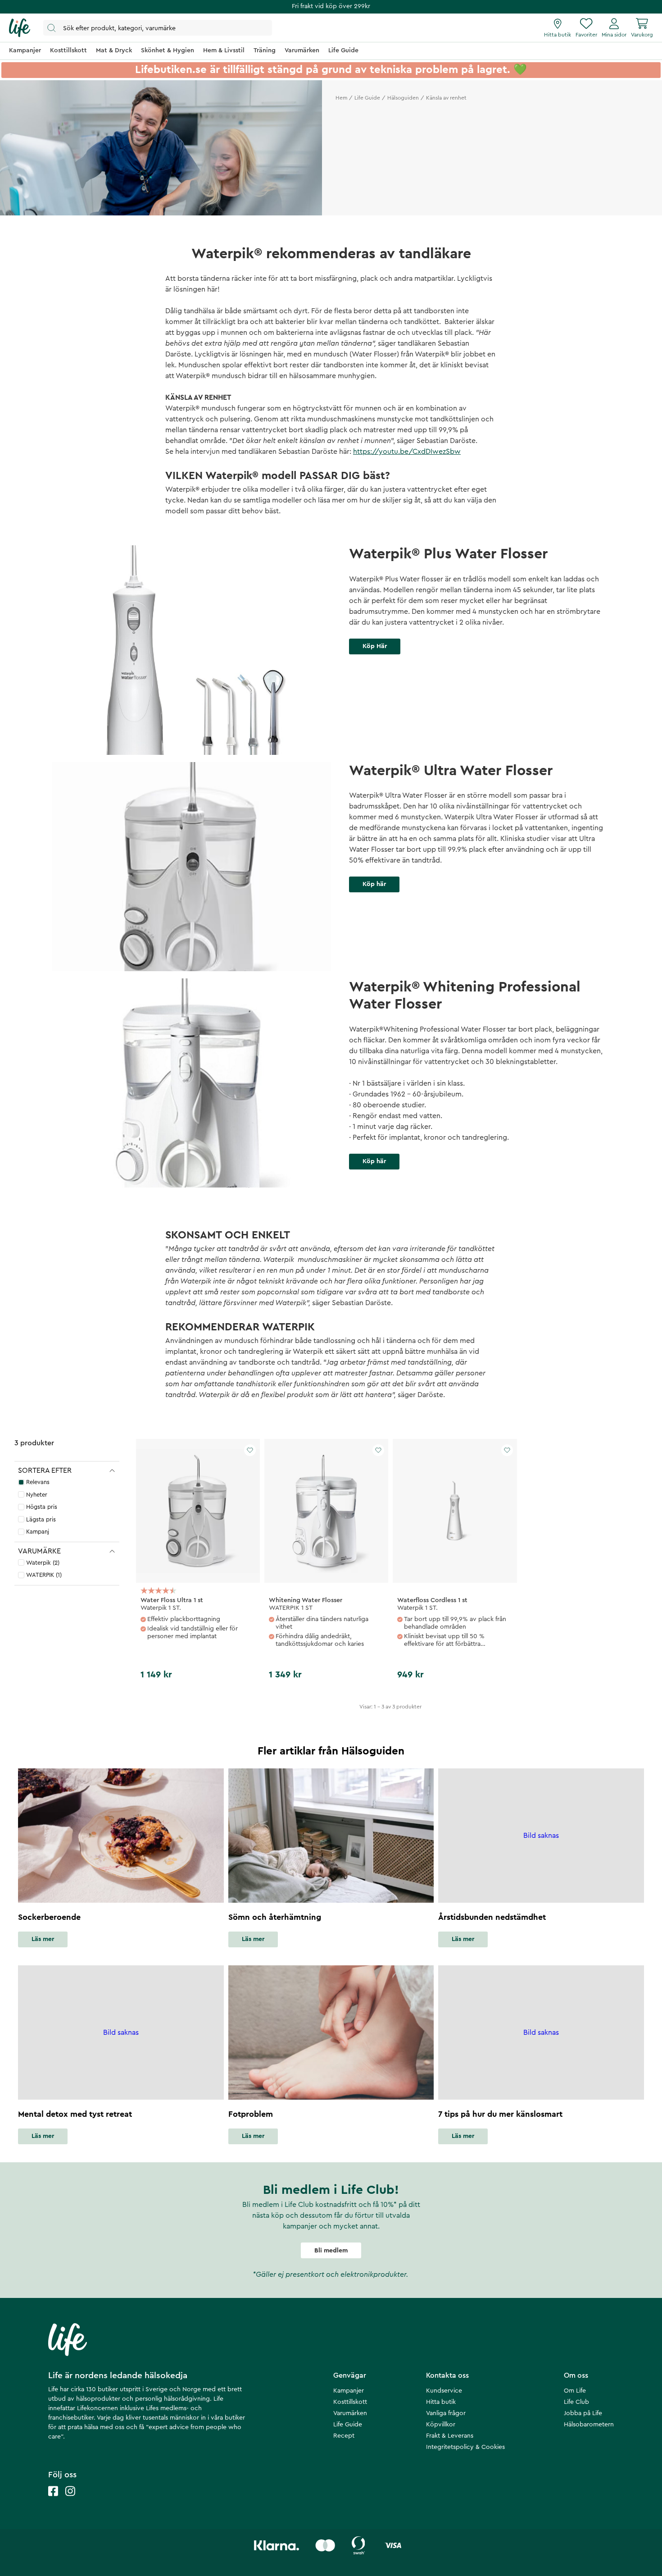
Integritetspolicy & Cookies (465, 2447)
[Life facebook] (53, 2500)
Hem (341, 98)
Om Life (575, 2391)
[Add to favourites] (250, 1450)
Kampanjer (349, 2391)
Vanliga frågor (446, 2413)
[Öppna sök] (158, 28)
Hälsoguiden (403, 98)
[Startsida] (20, 28)
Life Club (576, 2402)
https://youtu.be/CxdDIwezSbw (407, 452)
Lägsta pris (41, 1519)
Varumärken (350, 2413)
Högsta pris (42, 1507)
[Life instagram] (70, 2500)
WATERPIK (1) (44, 1575)
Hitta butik (441, 2402)
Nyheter (37, 1495)
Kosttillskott (350, 2402)
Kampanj (38, 1532)
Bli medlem (331, 2251)
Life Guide (367, 98)
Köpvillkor (441, 2425)
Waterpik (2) (43, 1563)
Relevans (38, 1482)
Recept (344, 2436)
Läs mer (43, 1939)
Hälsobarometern (589, 2425)
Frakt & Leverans (450, 2436)
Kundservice (444, 2391)
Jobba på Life (583, 2413)
